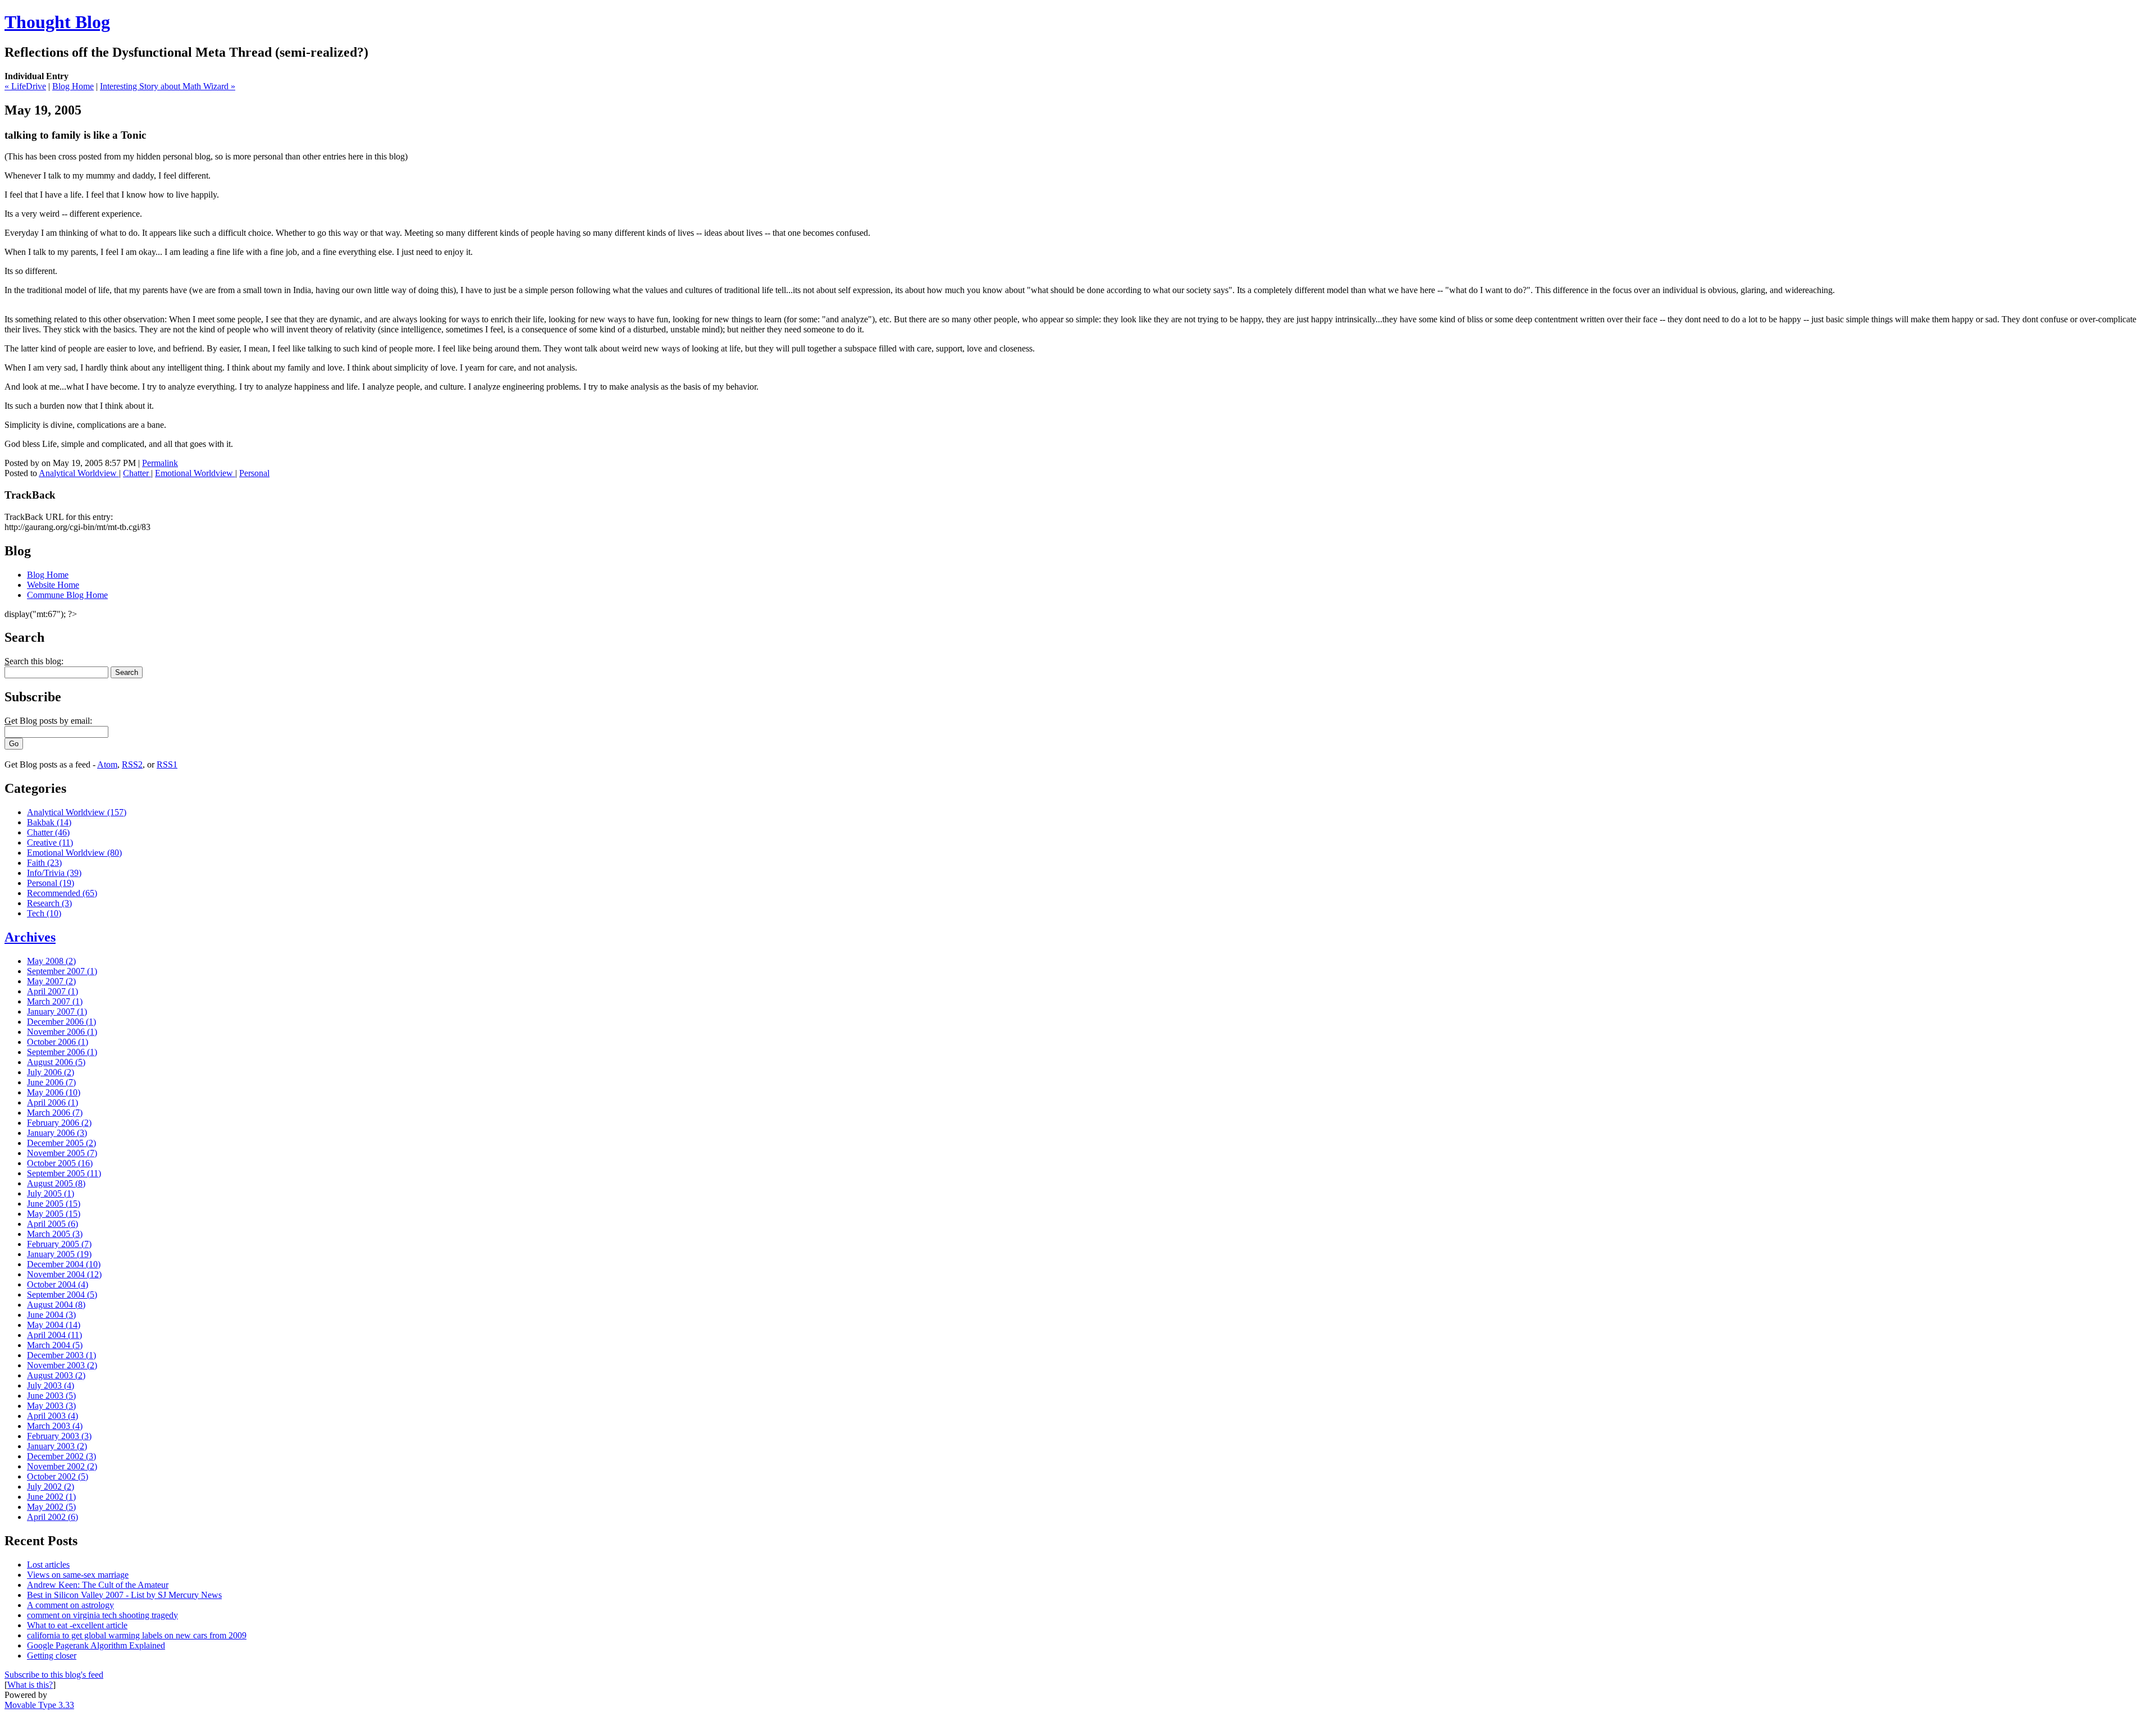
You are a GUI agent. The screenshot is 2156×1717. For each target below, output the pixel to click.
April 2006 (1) (52, 1102)
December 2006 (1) (61, 1022)
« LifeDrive (25, 86)
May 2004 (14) (54, 1325)
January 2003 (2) (57, 1446)
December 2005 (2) (61, 1143)
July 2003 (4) (51, 1385)
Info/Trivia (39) (54, 873)
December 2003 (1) (61, 1355)
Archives (30, 937)
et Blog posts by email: (48, 721)
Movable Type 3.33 (39, 1705)
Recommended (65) (62, 893)
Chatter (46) (48, 832)
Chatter (137, 473)
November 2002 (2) (62, 1466)
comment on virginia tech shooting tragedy (102, 1615)
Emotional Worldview (195, 473)
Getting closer (52, 1656)
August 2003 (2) (56, 1375)
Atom (107, 764)
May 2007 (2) (51, 981)
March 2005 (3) (55, 1234)
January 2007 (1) (57, 1012)
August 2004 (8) (56, 1305)
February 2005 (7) (59, 1244)
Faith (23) (44, 863)
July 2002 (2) (51, 1487)
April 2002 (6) (52, 1517)
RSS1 (167, 764)
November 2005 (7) (62, 1153)
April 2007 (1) (52, 991)
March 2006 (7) (55, 1113)
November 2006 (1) (62, 1032)
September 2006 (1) (62, 1052)
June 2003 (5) (51, 1396)
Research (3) (49, 903)
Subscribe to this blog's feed (54, 1675)
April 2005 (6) (52, 1224)
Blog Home (73, 86)
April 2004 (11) (54, 1335)
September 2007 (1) (62, 971)
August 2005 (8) (56, 1183)
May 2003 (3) (51, 1406)
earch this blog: (34, 661)
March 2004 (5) (55, 1345)
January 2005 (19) (59, 1254)
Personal (254, 473)
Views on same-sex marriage (78, 1575)
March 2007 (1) (55, 1001)
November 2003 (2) (62, 1365)
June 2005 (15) (54, 1204)
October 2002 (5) (58, 1476)
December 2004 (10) (64, 1264)
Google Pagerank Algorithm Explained (96, 1645)
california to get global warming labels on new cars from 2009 (137, 1635)
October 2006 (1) (58, 1042)
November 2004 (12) (64, 1274)
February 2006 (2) (59, 1123)
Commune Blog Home (67, 595)
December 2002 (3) (61, 1456)
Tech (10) (44, 913)
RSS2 (132, 764)
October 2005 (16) (60, 1163)
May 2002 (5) (51, 1507)
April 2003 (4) (52, 1416)
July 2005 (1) (51, 1193)
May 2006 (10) (54, 1092)
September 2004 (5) (62, 1294)
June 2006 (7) (51, 1082)
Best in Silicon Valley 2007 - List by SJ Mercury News (124, 1595)
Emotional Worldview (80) (74, 853)
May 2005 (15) (54, 1214)
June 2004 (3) (51, 1315)
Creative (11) (50, 842)
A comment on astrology (70, 1605)
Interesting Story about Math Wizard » (168, 86)
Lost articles (48, 1565)
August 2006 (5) (56, 1062)
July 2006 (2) (51, 1072)
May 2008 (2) (51, 961)
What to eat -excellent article (77, 1625)
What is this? (30, 1685)
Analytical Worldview (79, 473)
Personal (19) (51, 883)
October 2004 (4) (58, 1284)
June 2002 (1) (51, 1497)
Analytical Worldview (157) (77, 812)
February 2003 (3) (59, 1436)
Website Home (53, 585)
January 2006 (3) (57, 1133)
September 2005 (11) (64, 1173)
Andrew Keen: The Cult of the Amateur (98, 1585)
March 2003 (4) (55, 1426)
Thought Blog (57, 22)
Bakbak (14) (49, 822)
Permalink (160, 463)
